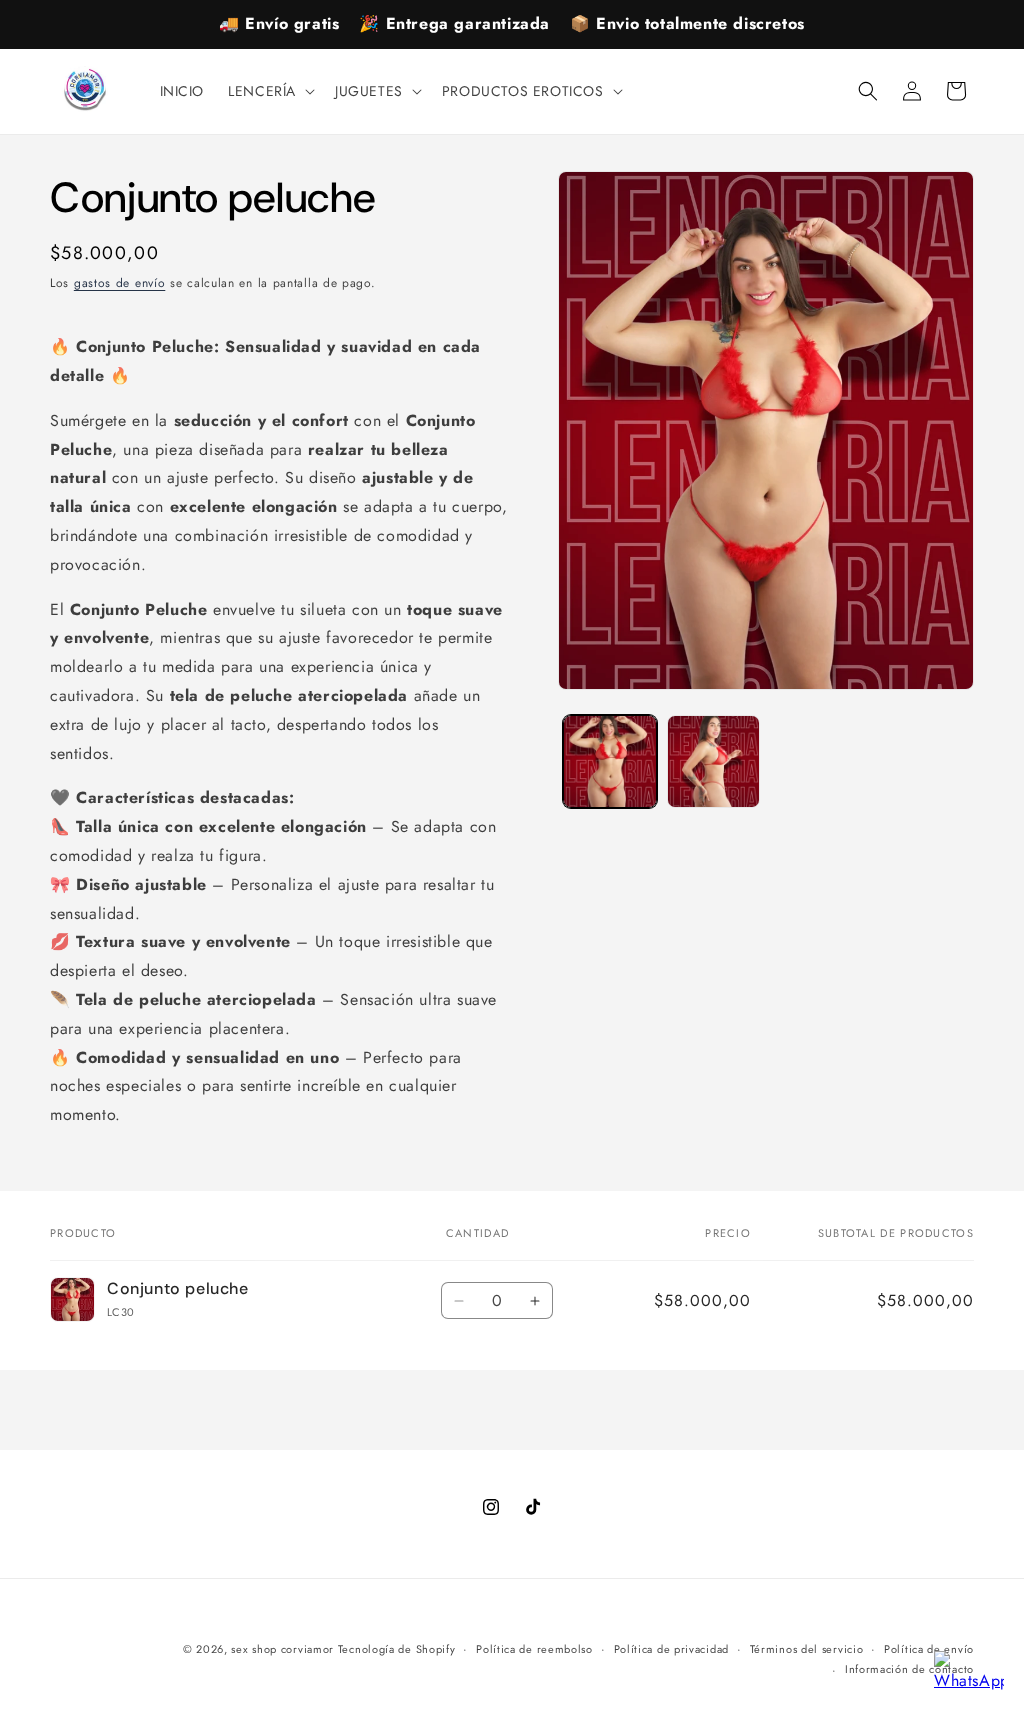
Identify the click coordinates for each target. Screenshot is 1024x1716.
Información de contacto (909, 1669)
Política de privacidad (671, 1649)
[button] (269, 91)
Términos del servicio (807, 1649)
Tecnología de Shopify (397, 1649)
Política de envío (929, 1649)
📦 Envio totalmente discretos (687, 23)
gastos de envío (120, 283)
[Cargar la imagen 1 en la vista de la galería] (609, 761)
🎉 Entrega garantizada (454, 23)
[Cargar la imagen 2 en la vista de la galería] (713, 761)
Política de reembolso (534, 1649)
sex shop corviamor (284, 1649)
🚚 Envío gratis (279, 23)
